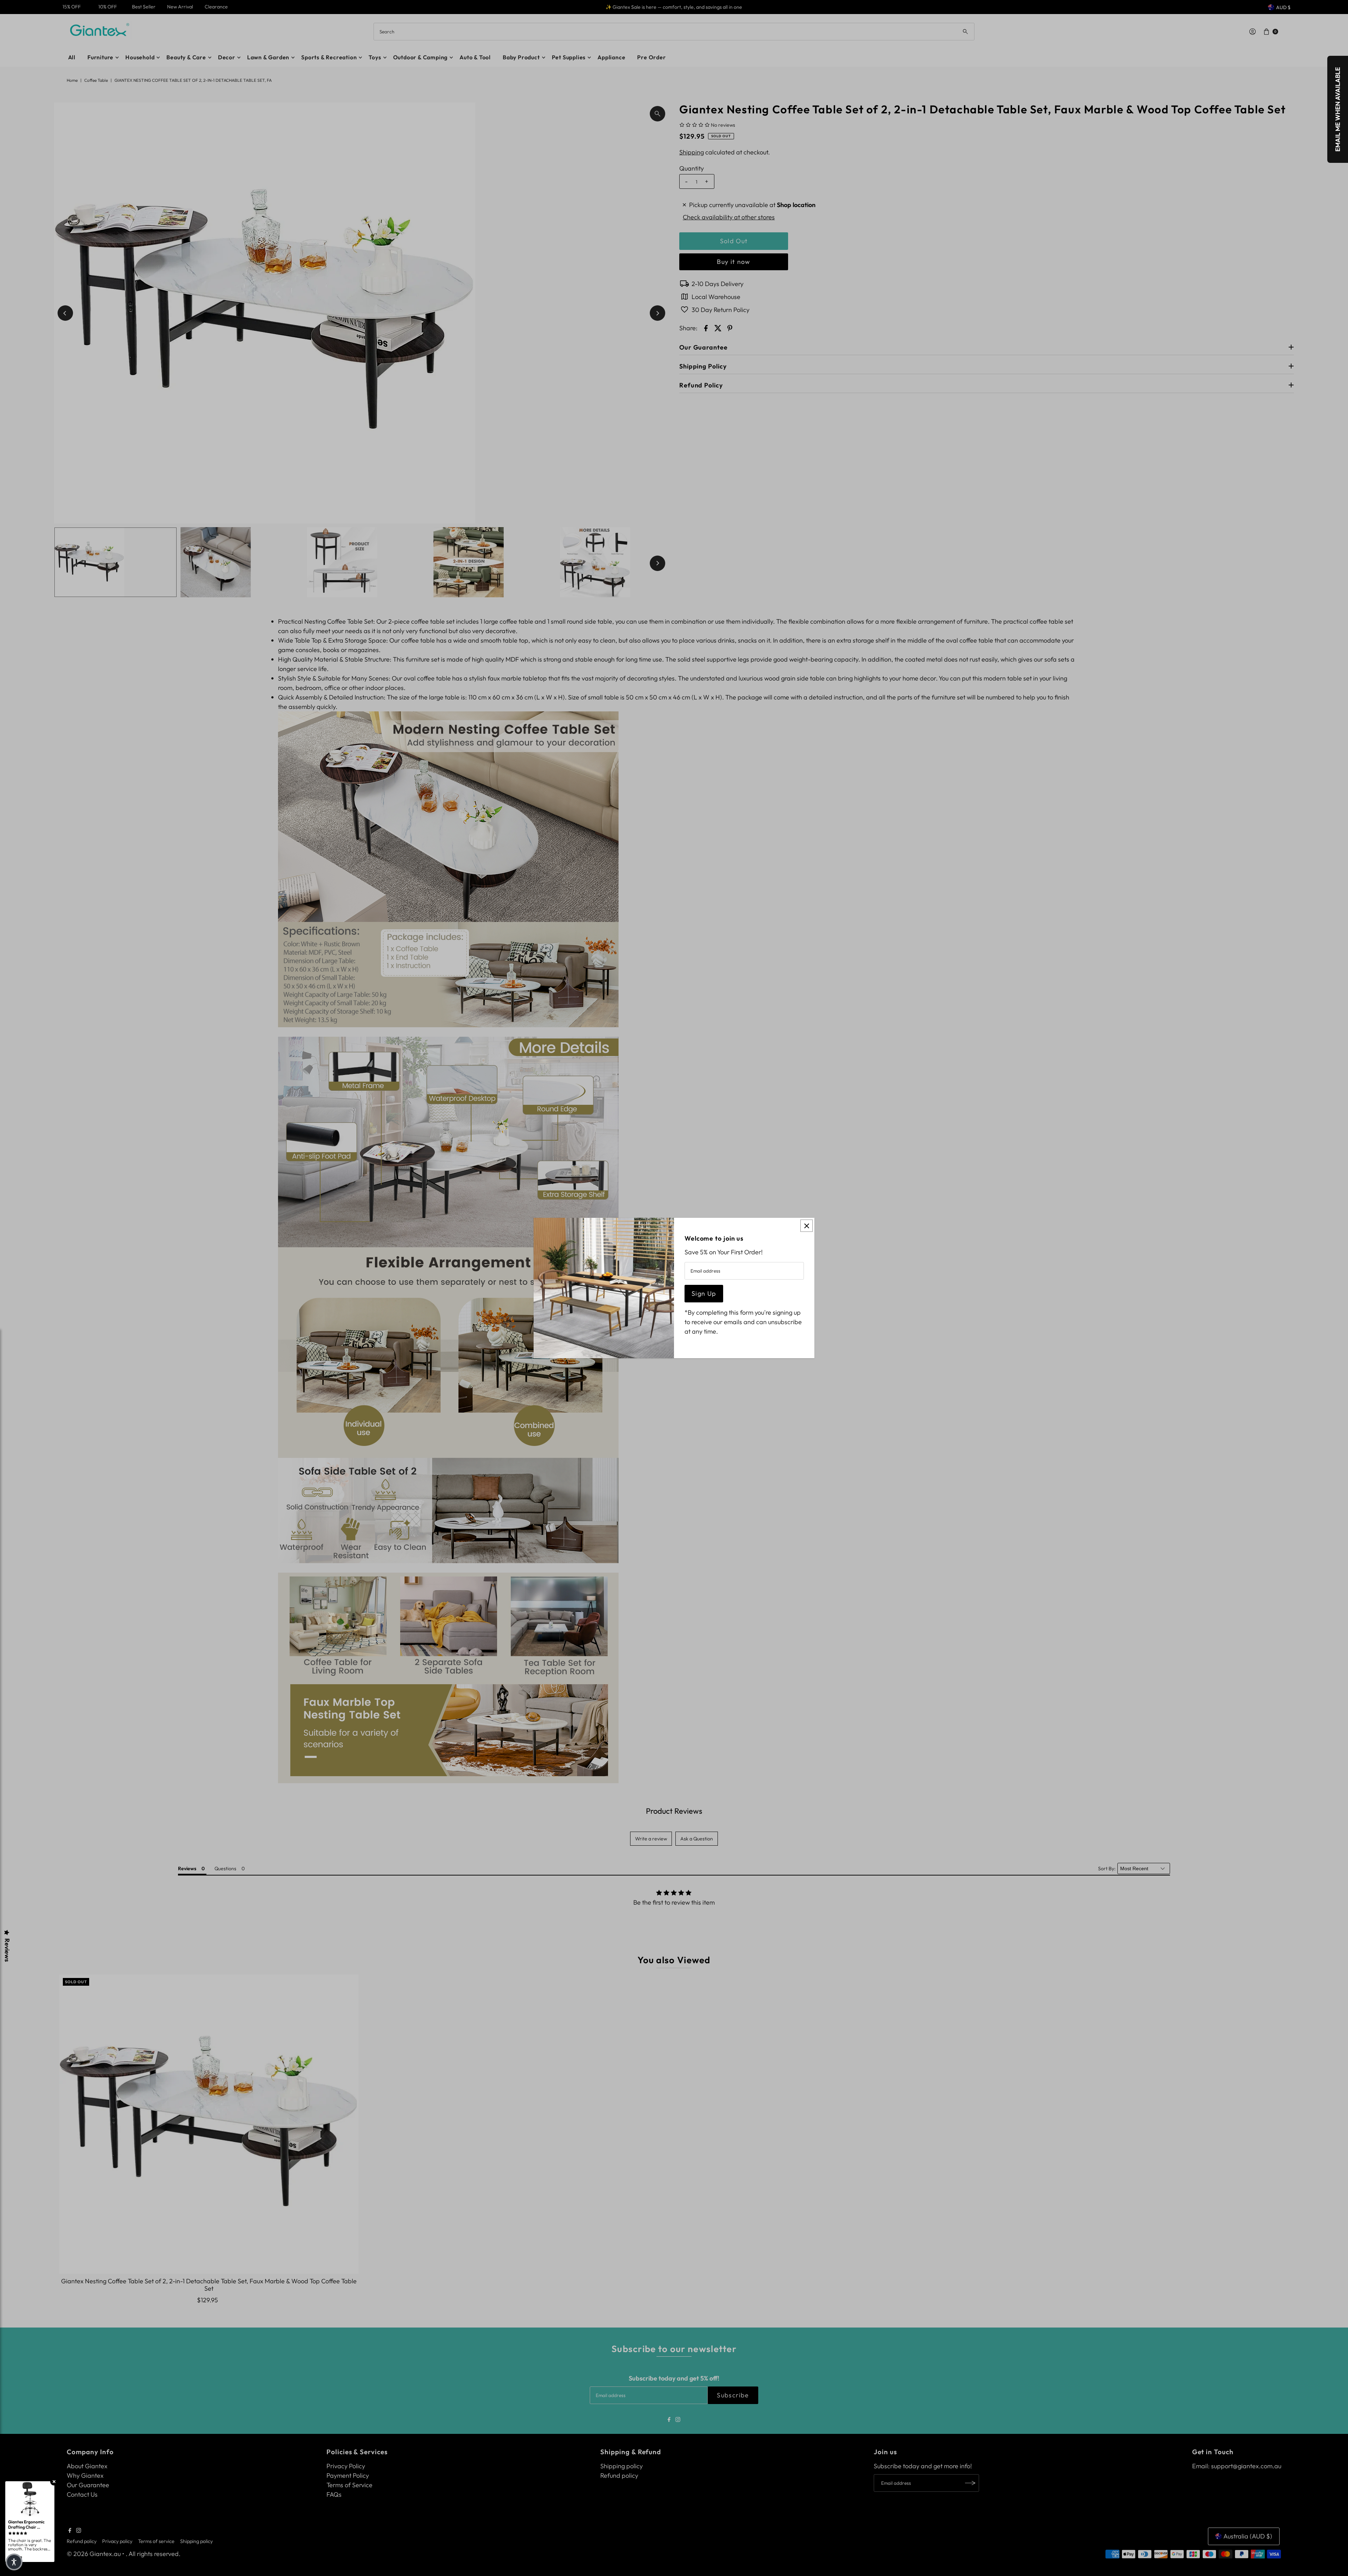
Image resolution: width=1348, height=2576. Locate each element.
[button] (14, 2562)
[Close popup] (807, 1226)
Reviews (7, 1950)
